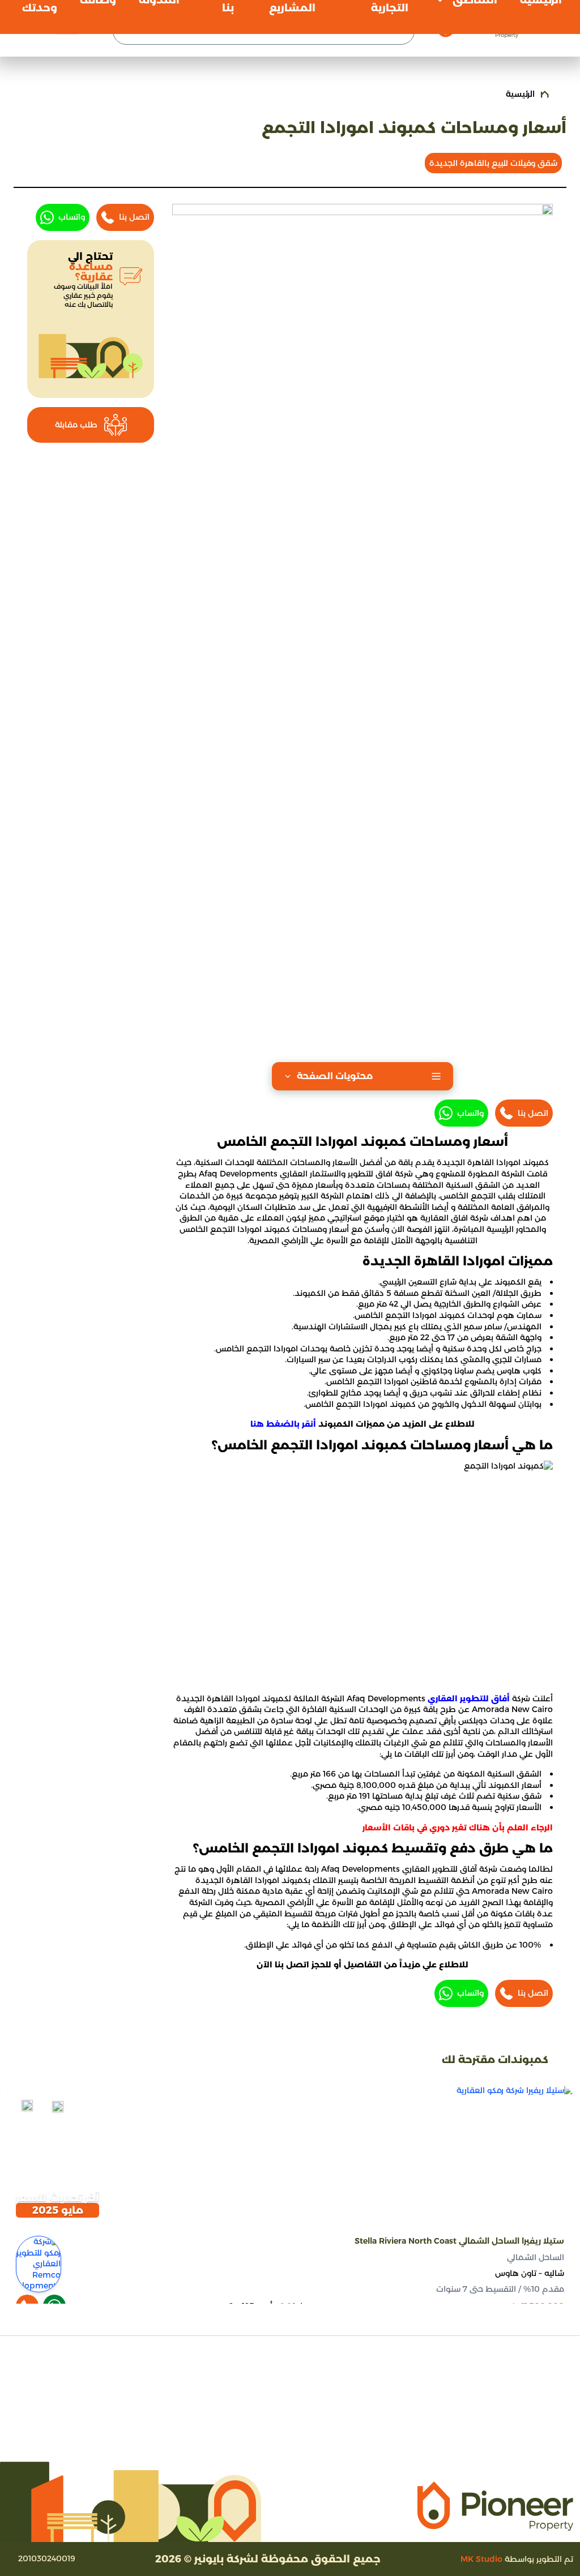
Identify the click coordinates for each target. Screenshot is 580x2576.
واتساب (470, 1113)
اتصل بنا (533, 1113)
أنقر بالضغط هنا (283, 1424)
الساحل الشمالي (536, 2257)
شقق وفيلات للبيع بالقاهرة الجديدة (493, 163)
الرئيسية (520, 94)
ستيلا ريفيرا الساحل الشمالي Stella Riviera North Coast (459, 2241)
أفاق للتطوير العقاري (469, 1698)
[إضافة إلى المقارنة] (58, 2107)
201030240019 (47, 2558)
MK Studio (481, 2559)
